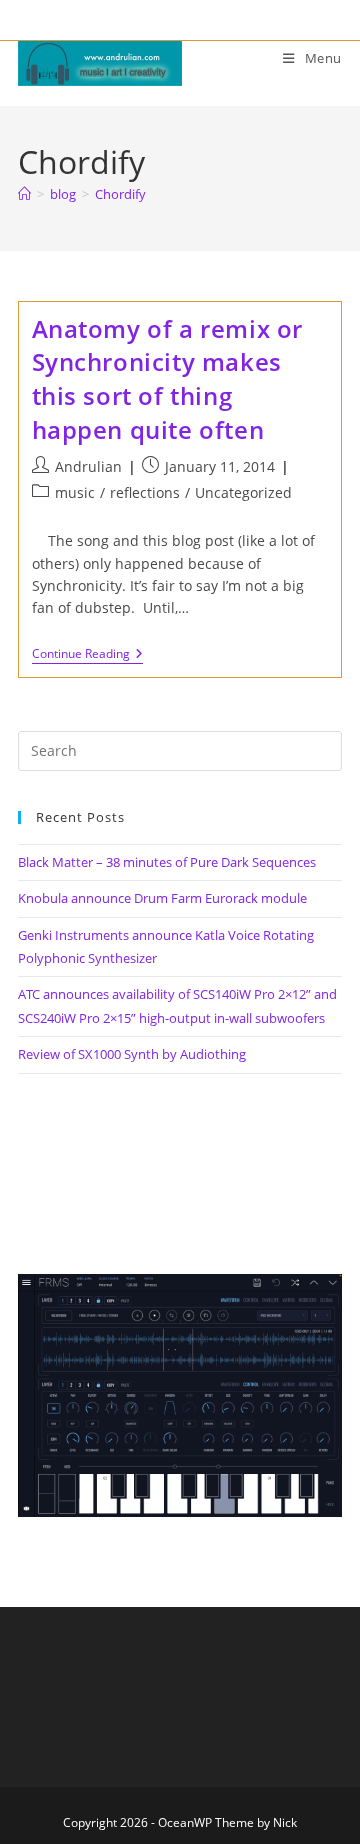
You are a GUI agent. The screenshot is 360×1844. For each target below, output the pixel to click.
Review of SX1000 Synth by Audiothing (132, 1054)
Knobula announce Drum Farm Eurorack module (162, 898)
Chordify (120, 194)
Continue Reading (87, 655)
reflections (145, 492)
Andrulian (88, 466)
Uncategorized (243, 492)
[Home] (24, 194)
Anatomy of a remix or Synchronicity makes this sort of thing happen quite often (168, 379)
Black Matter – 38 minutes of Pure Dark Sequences (167, 862)
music (75, 492)
